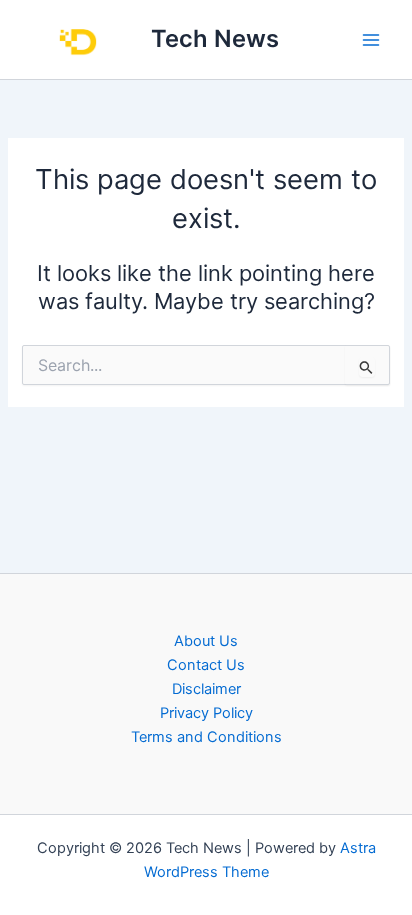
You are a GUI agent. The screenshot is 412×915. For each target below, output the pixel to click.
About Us (206, 641)
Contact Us (206, 665)
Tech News (215, 38)
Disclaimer (206, 689)
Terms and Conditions (206, 737)
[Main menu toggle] (371, 40)
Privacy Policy (206, 713)
